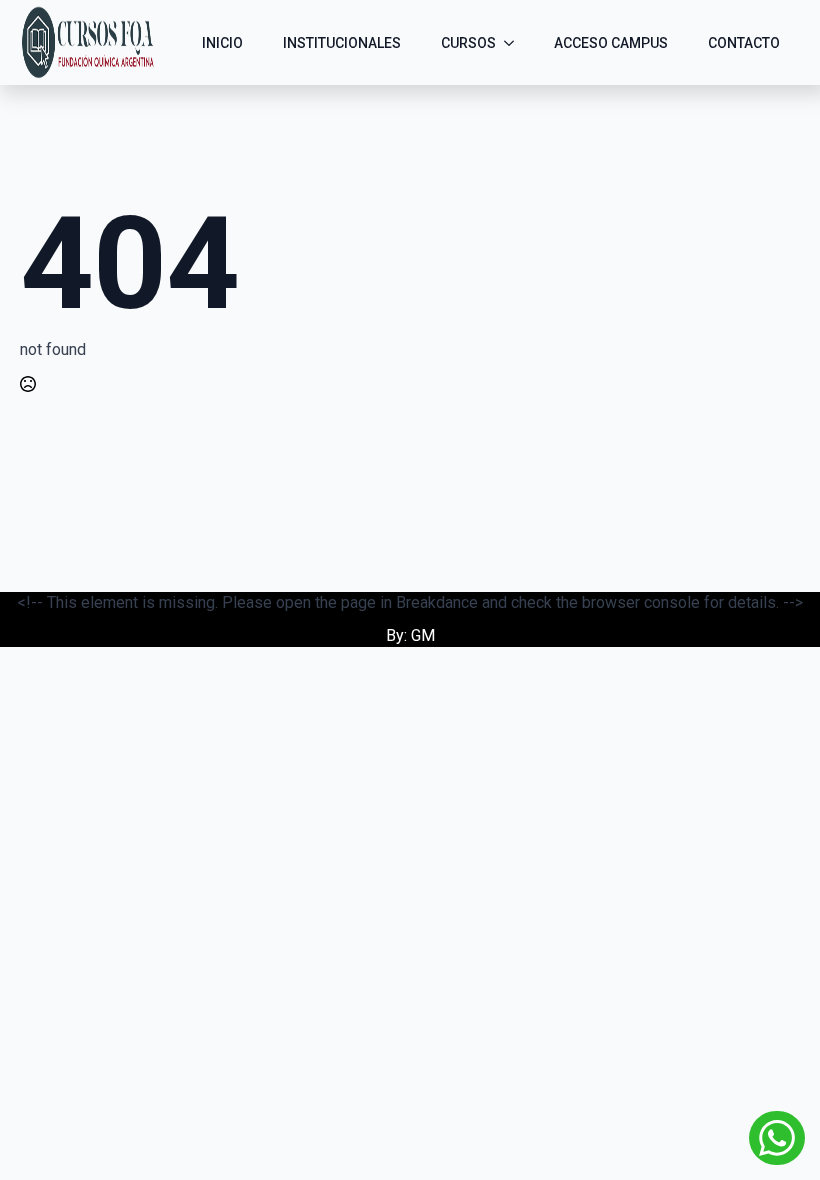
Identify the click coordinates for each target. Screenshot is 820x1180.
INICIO (222, 43)
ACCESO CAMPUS (611, 43)
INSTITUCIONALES (342, 43)
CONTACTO (744, 43)
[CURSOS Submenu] (515, 43)
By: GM (410, 635)
